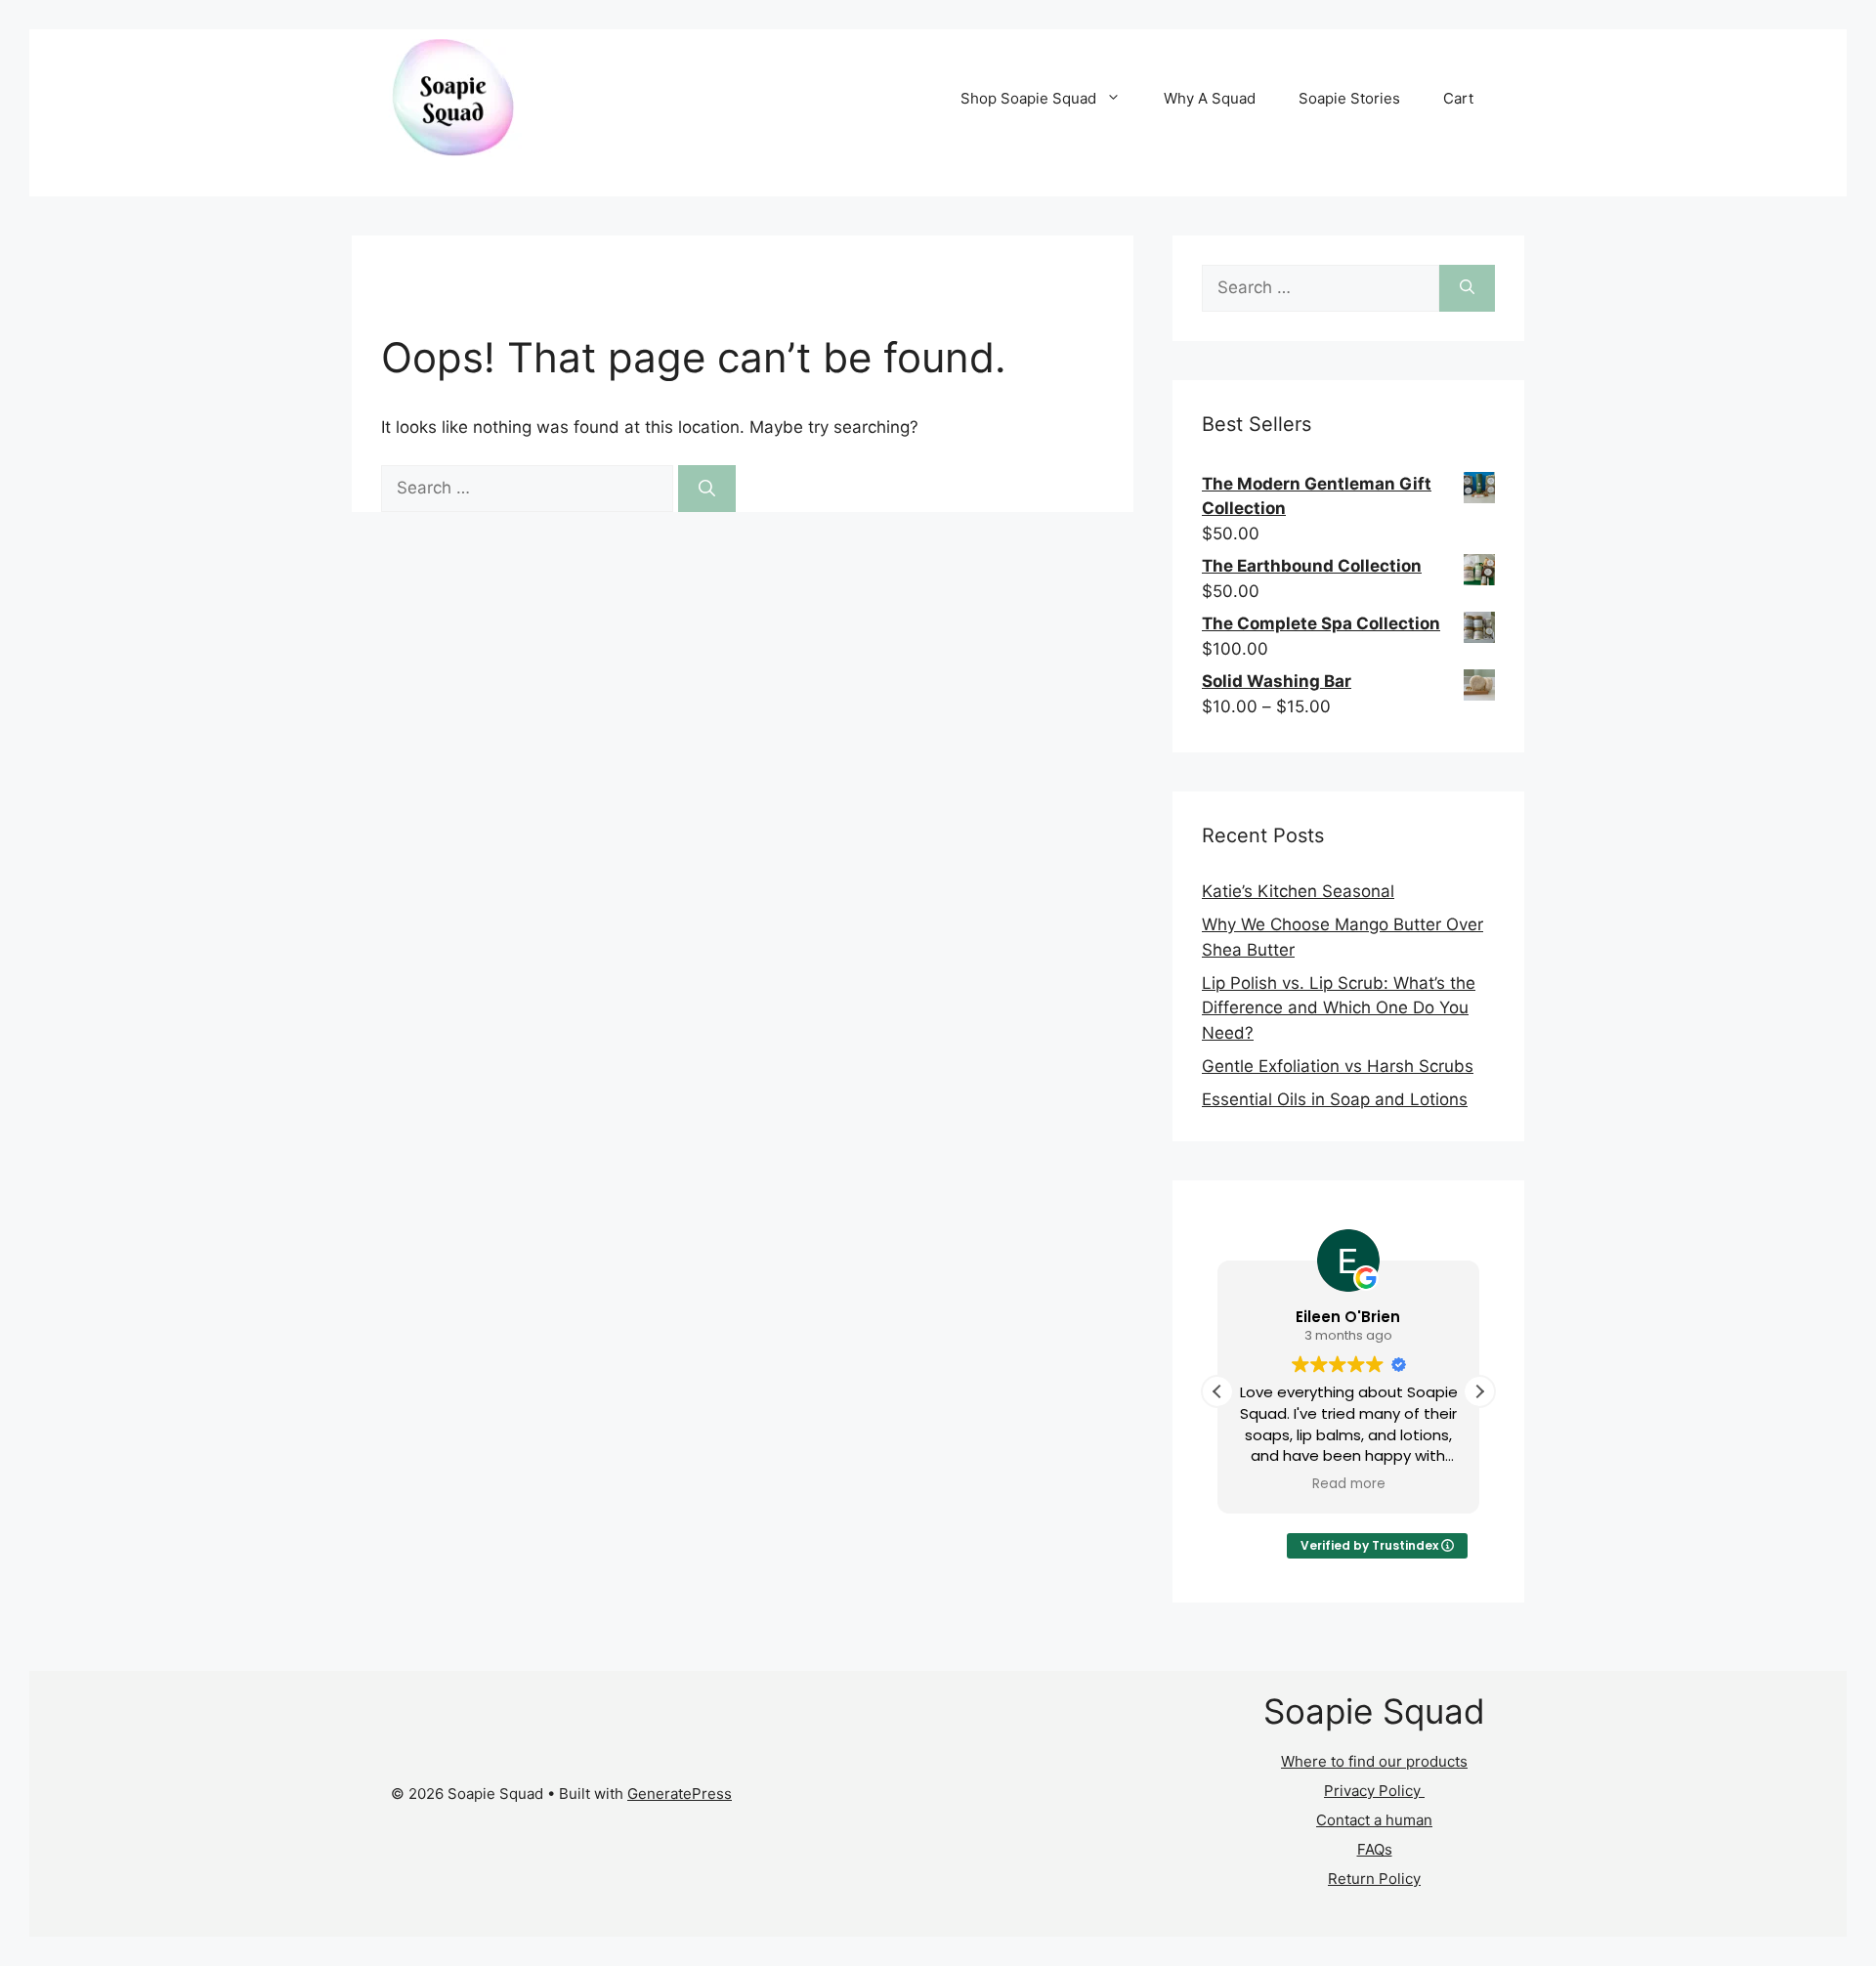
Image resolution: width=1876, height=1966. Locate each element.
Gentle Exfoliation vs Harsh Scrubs (1338, 1066)
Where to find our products (1374, 1761)
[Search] (707, 489)
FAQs (1375, 1849)
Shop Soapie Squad (1028, 98)
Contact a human (1374, 1820)
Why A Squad (1210, 98)
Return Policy (1374, 1879)
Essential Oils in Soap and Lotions (1335, 1099)
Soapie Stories (1349, 98)
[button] (1479, 1391)
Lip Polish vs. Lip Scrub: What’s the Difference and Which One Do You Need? (1339, 1008)
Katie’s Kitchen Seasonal (1298, 891)
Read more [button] (1349, 1484)
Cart (1458, 98)
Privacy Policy (1374, 1791)
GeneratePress (680, 1794)
